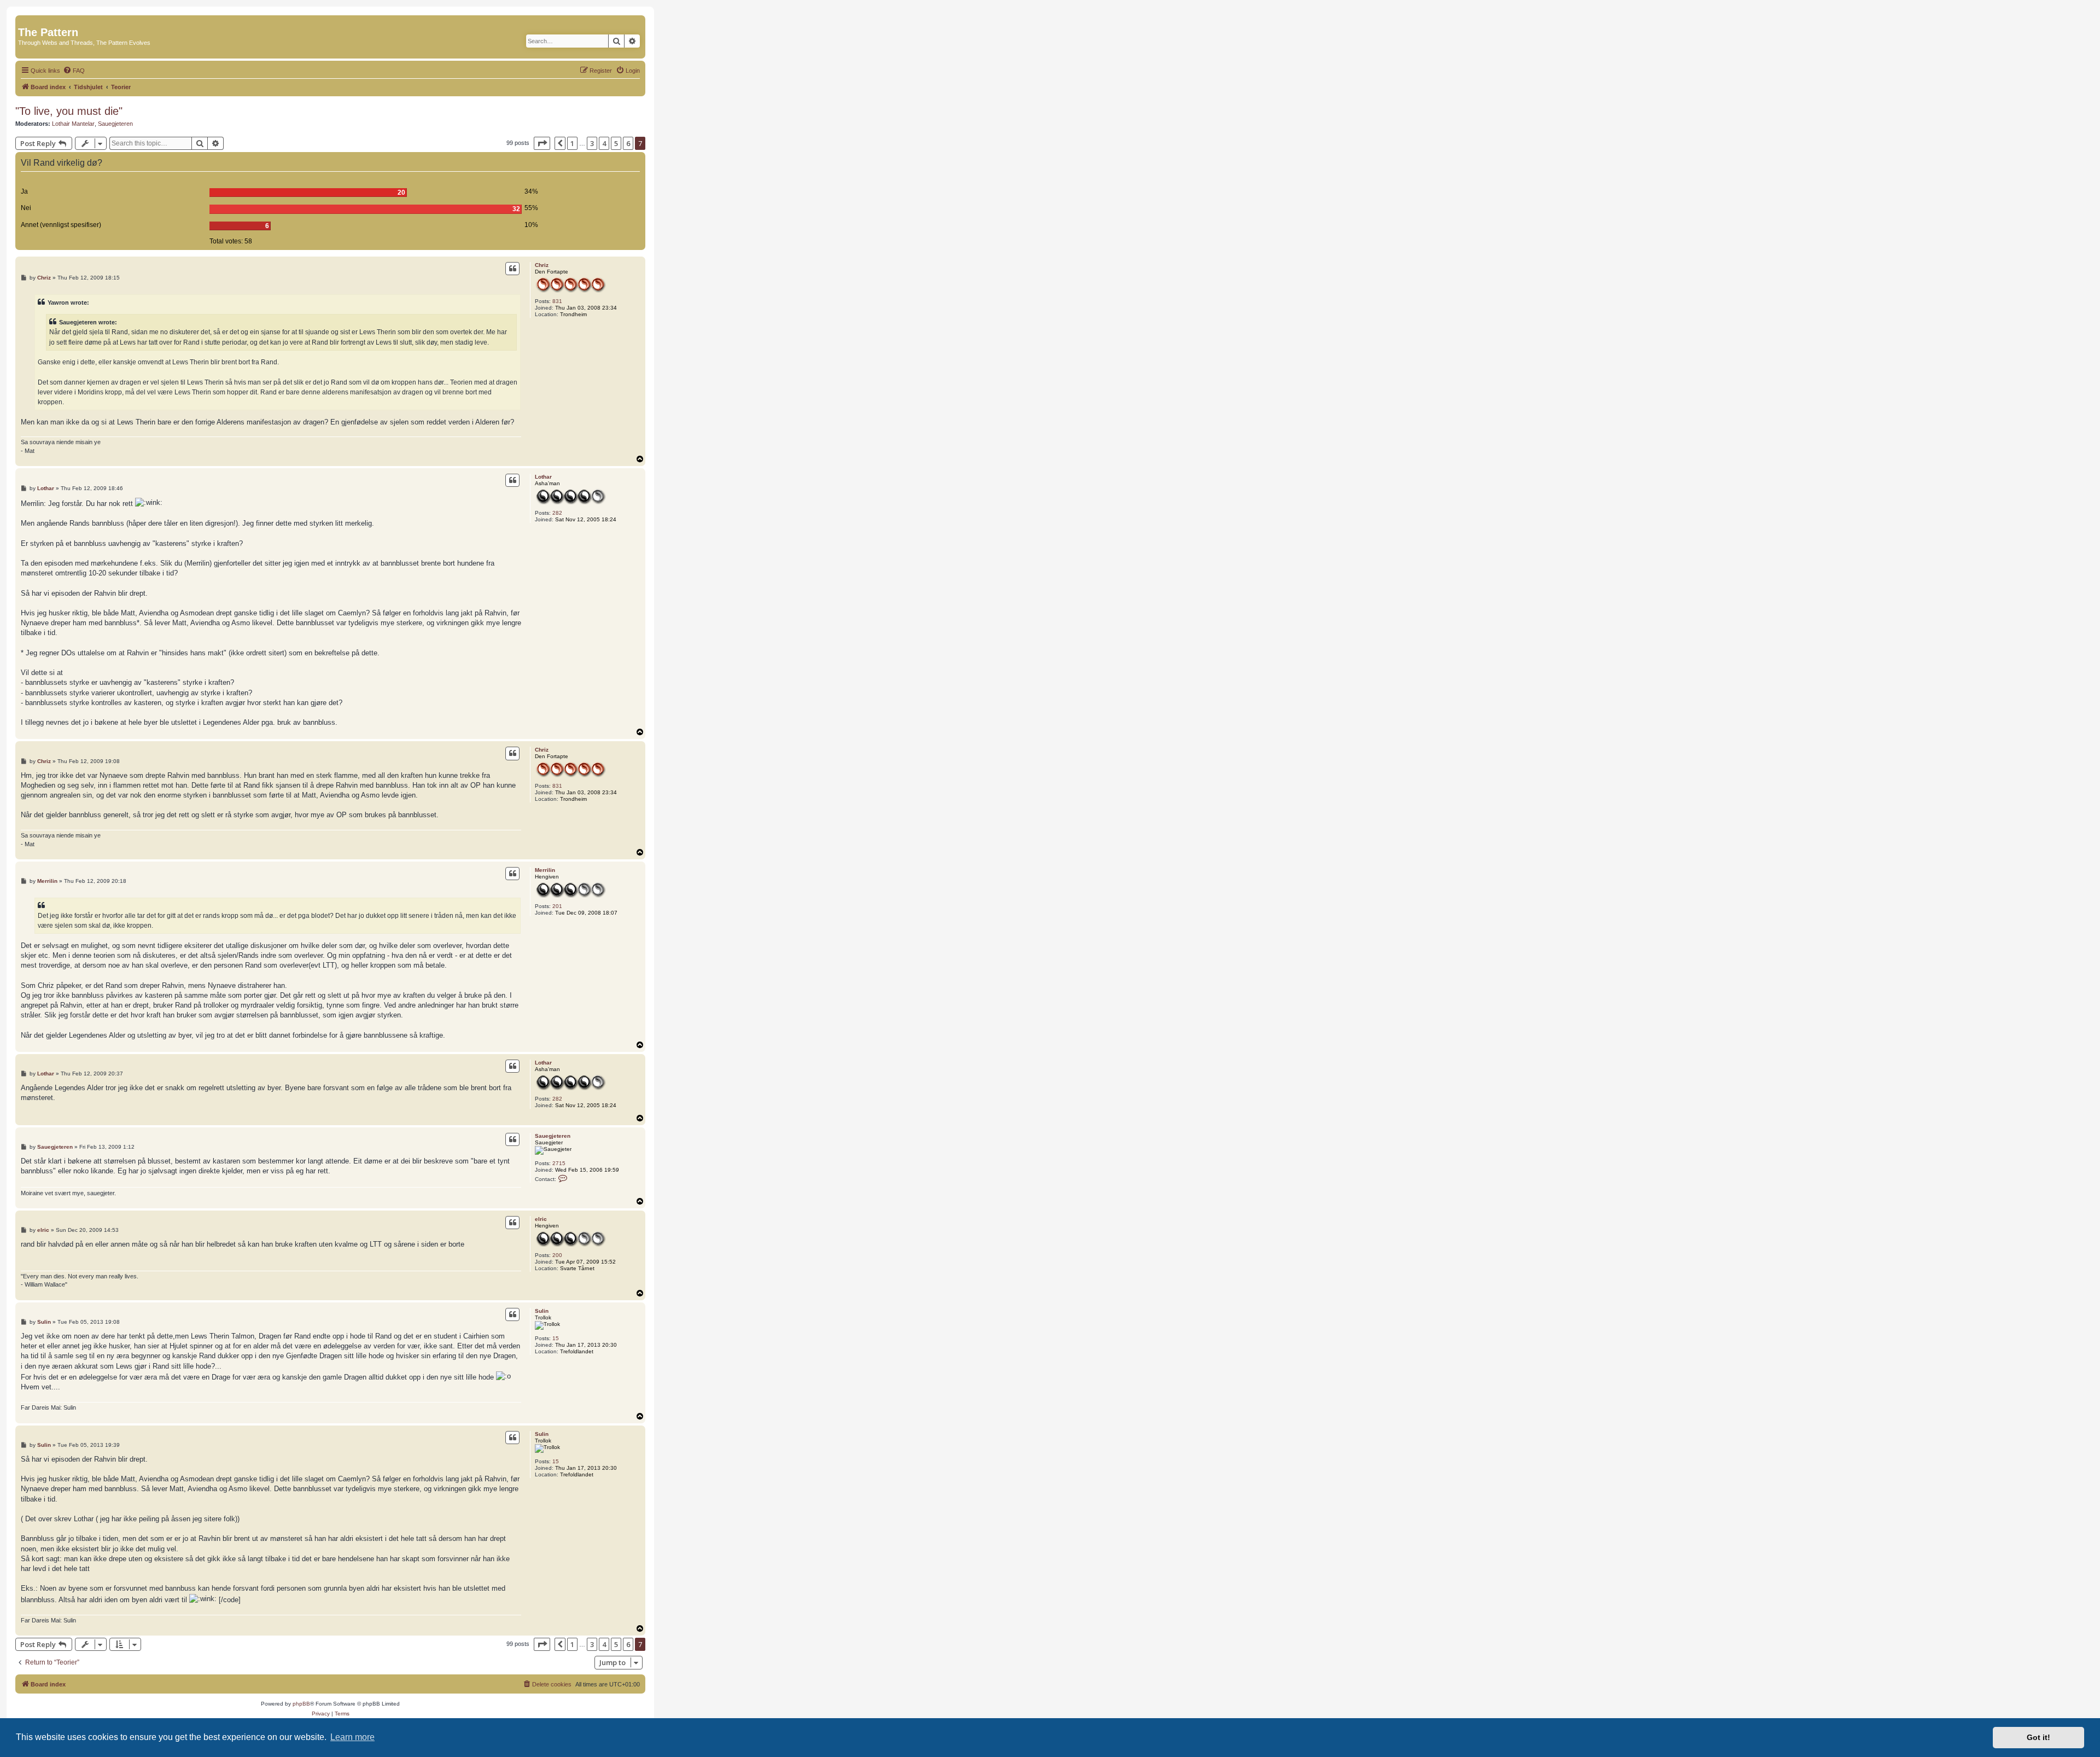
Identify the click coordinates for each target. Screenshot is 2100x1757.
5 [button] (616, 143)
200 (557, 1255)
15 (556, 1338)
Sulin (542, 1311)
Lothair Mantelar (73, 124)
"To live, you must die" (69, 111)
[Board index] (24, 21)
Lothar (543, 477)
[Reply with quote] (512, 269)
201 (557, 906)
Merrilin (545, 870)
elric (541, 1219)
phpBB (301, 1704)
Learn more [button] (352, 1737)
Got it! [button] (2038, 1737)
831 (557, 301)
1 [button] (572, 143)
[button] (542, 143)
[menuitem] (74, 71)
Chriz (542, 265)
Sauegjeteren (115, 124)
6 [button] (628, 143)
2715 (559, 1163)
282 (557, 513)
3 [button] (592, 143)
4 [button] (604, 143)
